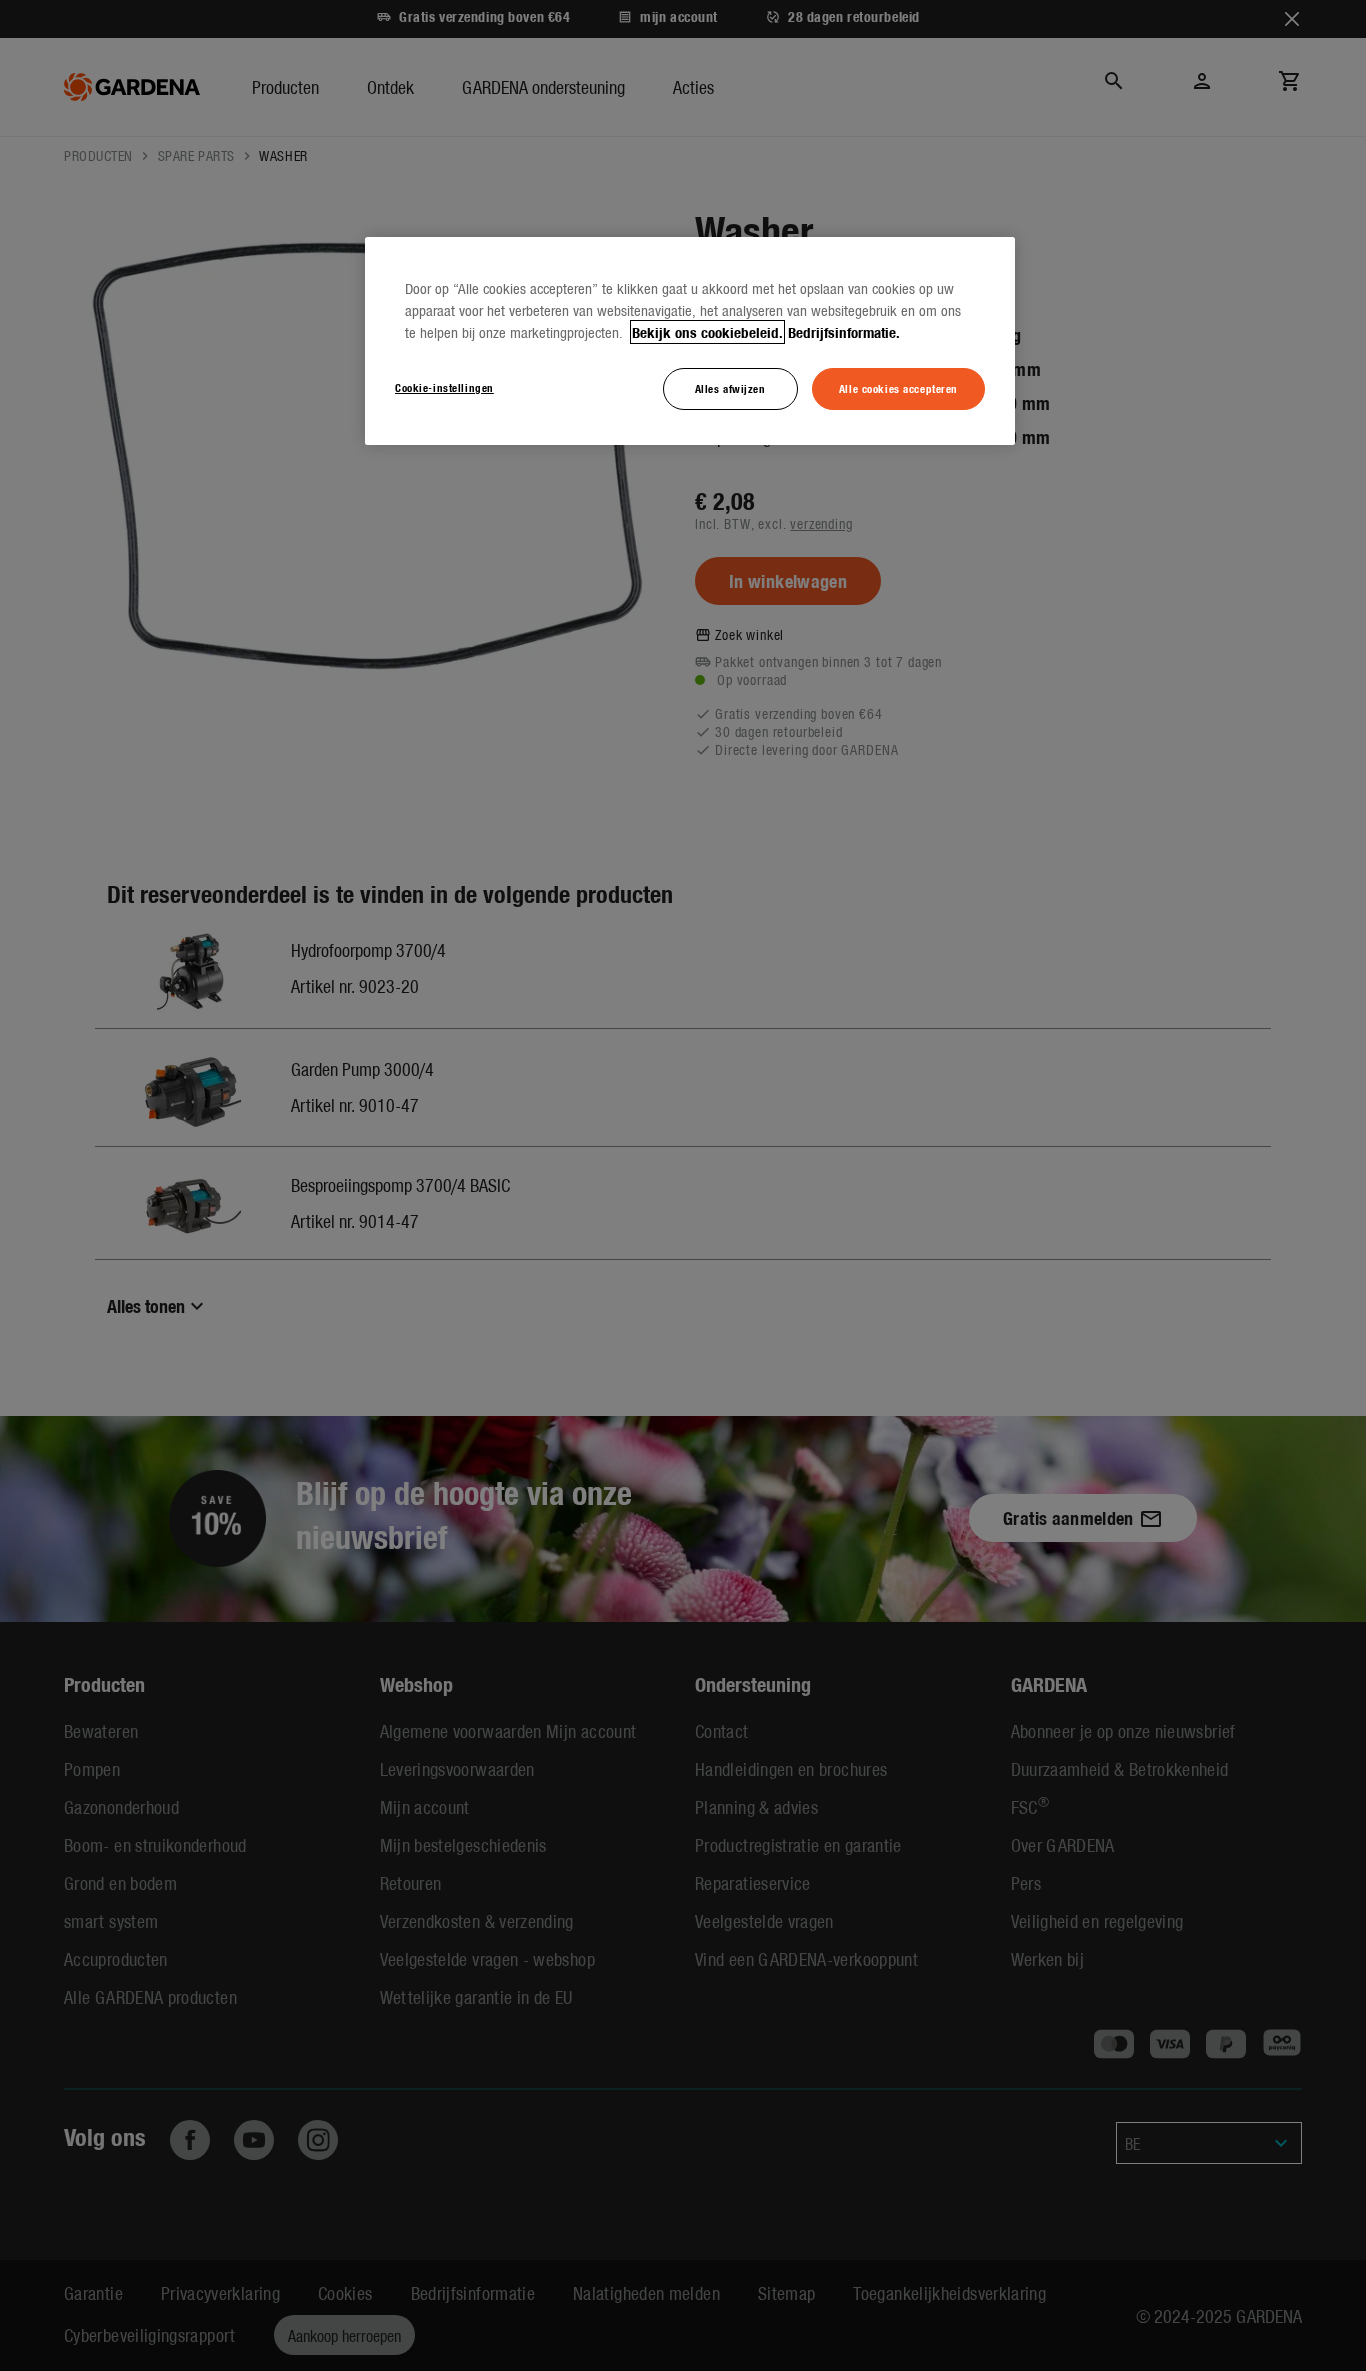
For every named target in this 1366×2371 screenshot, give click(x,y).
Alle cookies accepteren (898, 388)
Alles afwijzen (730, 388)
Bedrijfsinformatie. (844, 332)
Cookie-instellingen (444, 387)
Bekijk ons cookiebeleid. (707, 332)
